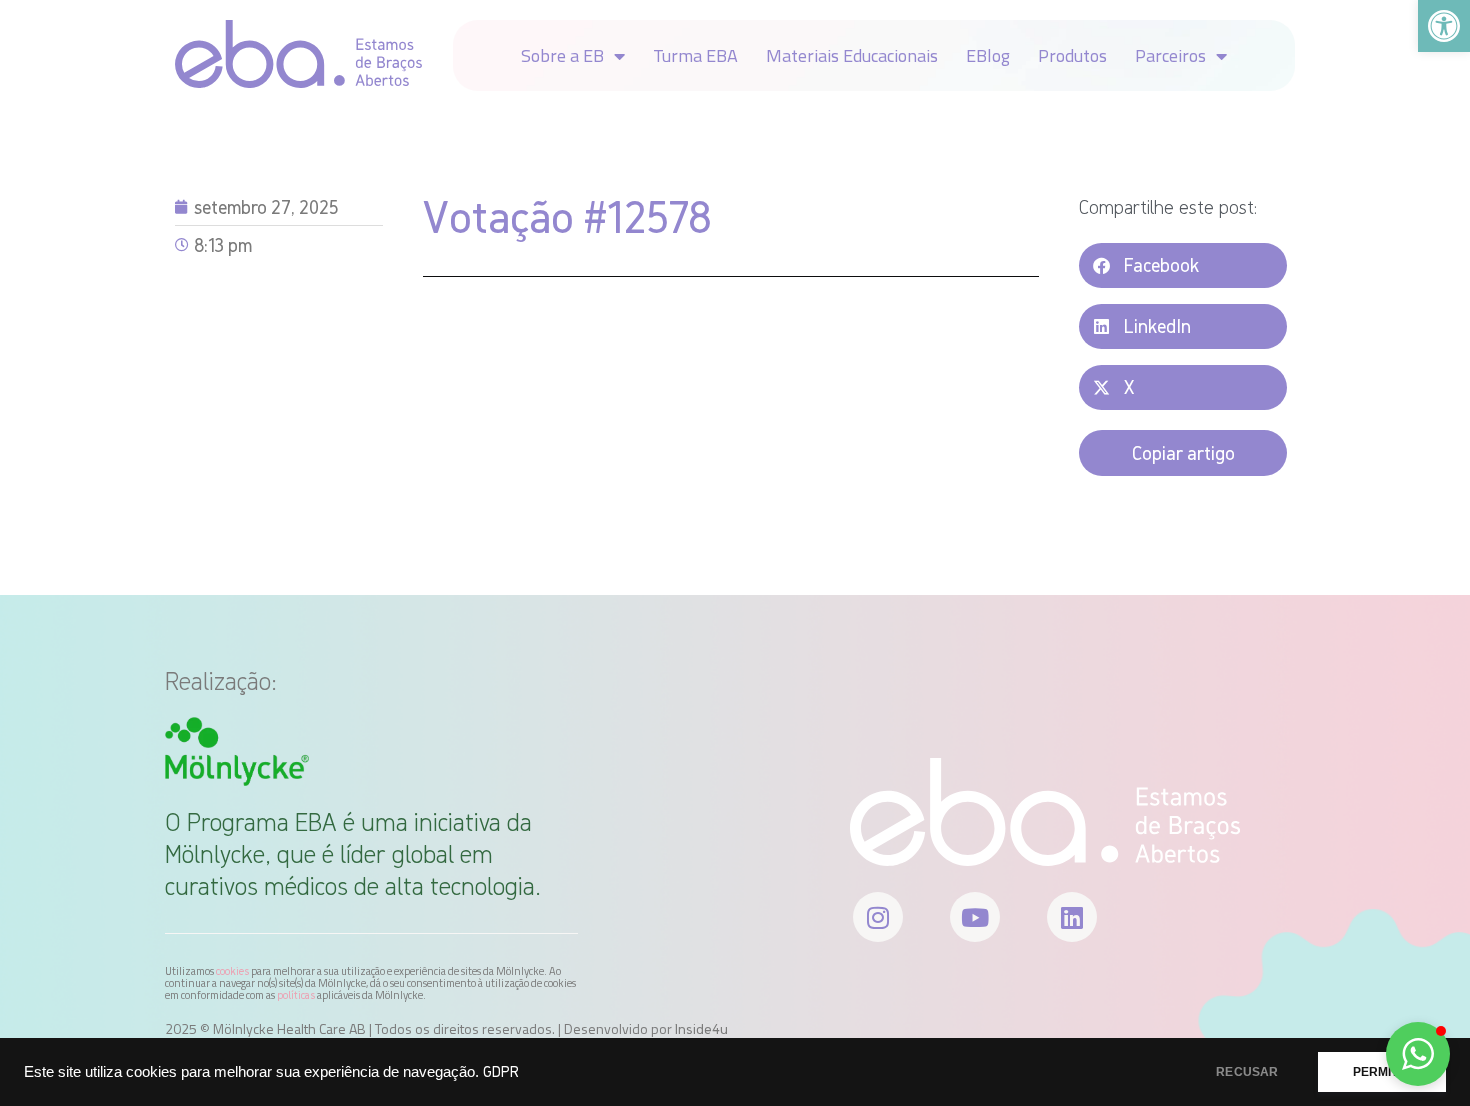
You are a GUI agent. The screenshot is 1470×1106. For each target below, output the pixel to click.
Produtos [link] (1072, 55)
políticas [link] (296, 995)
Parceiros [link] (1170, 55)
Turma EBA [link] (695, 55)
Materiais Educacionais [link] (852, 55)
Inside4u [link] (701, 1029)
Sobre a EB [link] (562, 55)
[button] (1183, 265)
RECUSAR (1247, 1072)
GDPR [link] (501, 1071)
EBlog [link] (988, 55)
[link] (1444, 26)
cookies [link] (232, 971)
